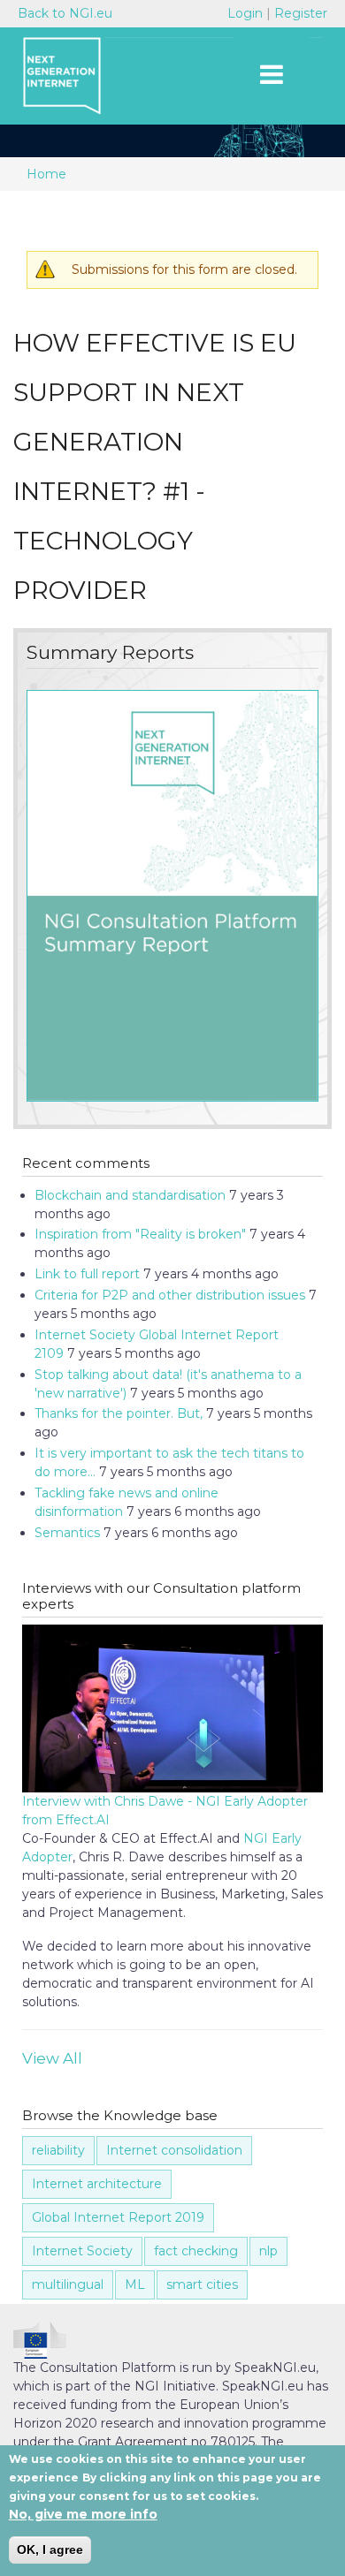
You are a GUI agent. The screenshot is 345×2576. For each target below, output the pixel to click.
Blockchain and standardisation (130, 1195)
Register (301, 13)
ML (135, 2284)
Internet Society (82, 2251)
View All (52, 2058)
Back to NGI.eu (65, 13)
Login (247, 13)
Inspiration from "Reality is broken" (140, 1234)
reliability (58, 2150)
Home (46, 174)
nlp (268, 2251)
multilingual (68, 2284)
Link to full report (87, 1274)
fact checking (196, 2251)
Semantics (67, 1533)
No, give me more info (83, 2514)
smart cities (202, 2284)
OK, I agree (50, 2549)
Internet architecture (97, 2184)
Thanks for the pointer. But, (119, 1413)
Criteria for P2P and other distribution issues (170, 1295)
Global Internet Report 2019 (118, 2217)
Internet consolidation (174, 2150)
